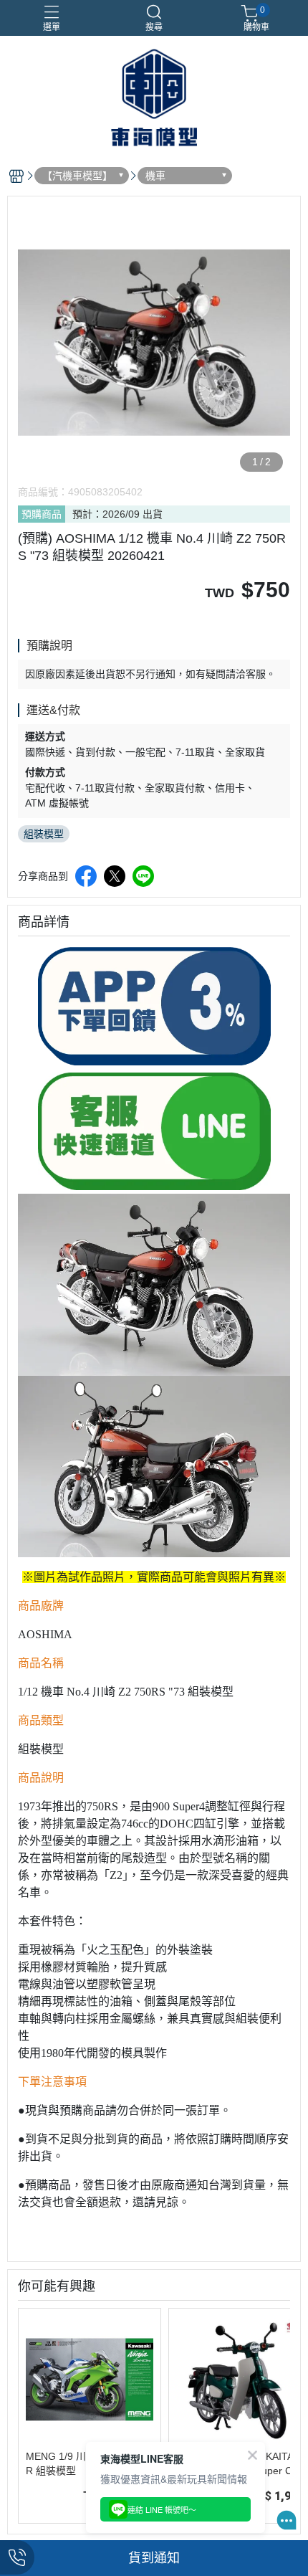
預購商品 (42, 514)
